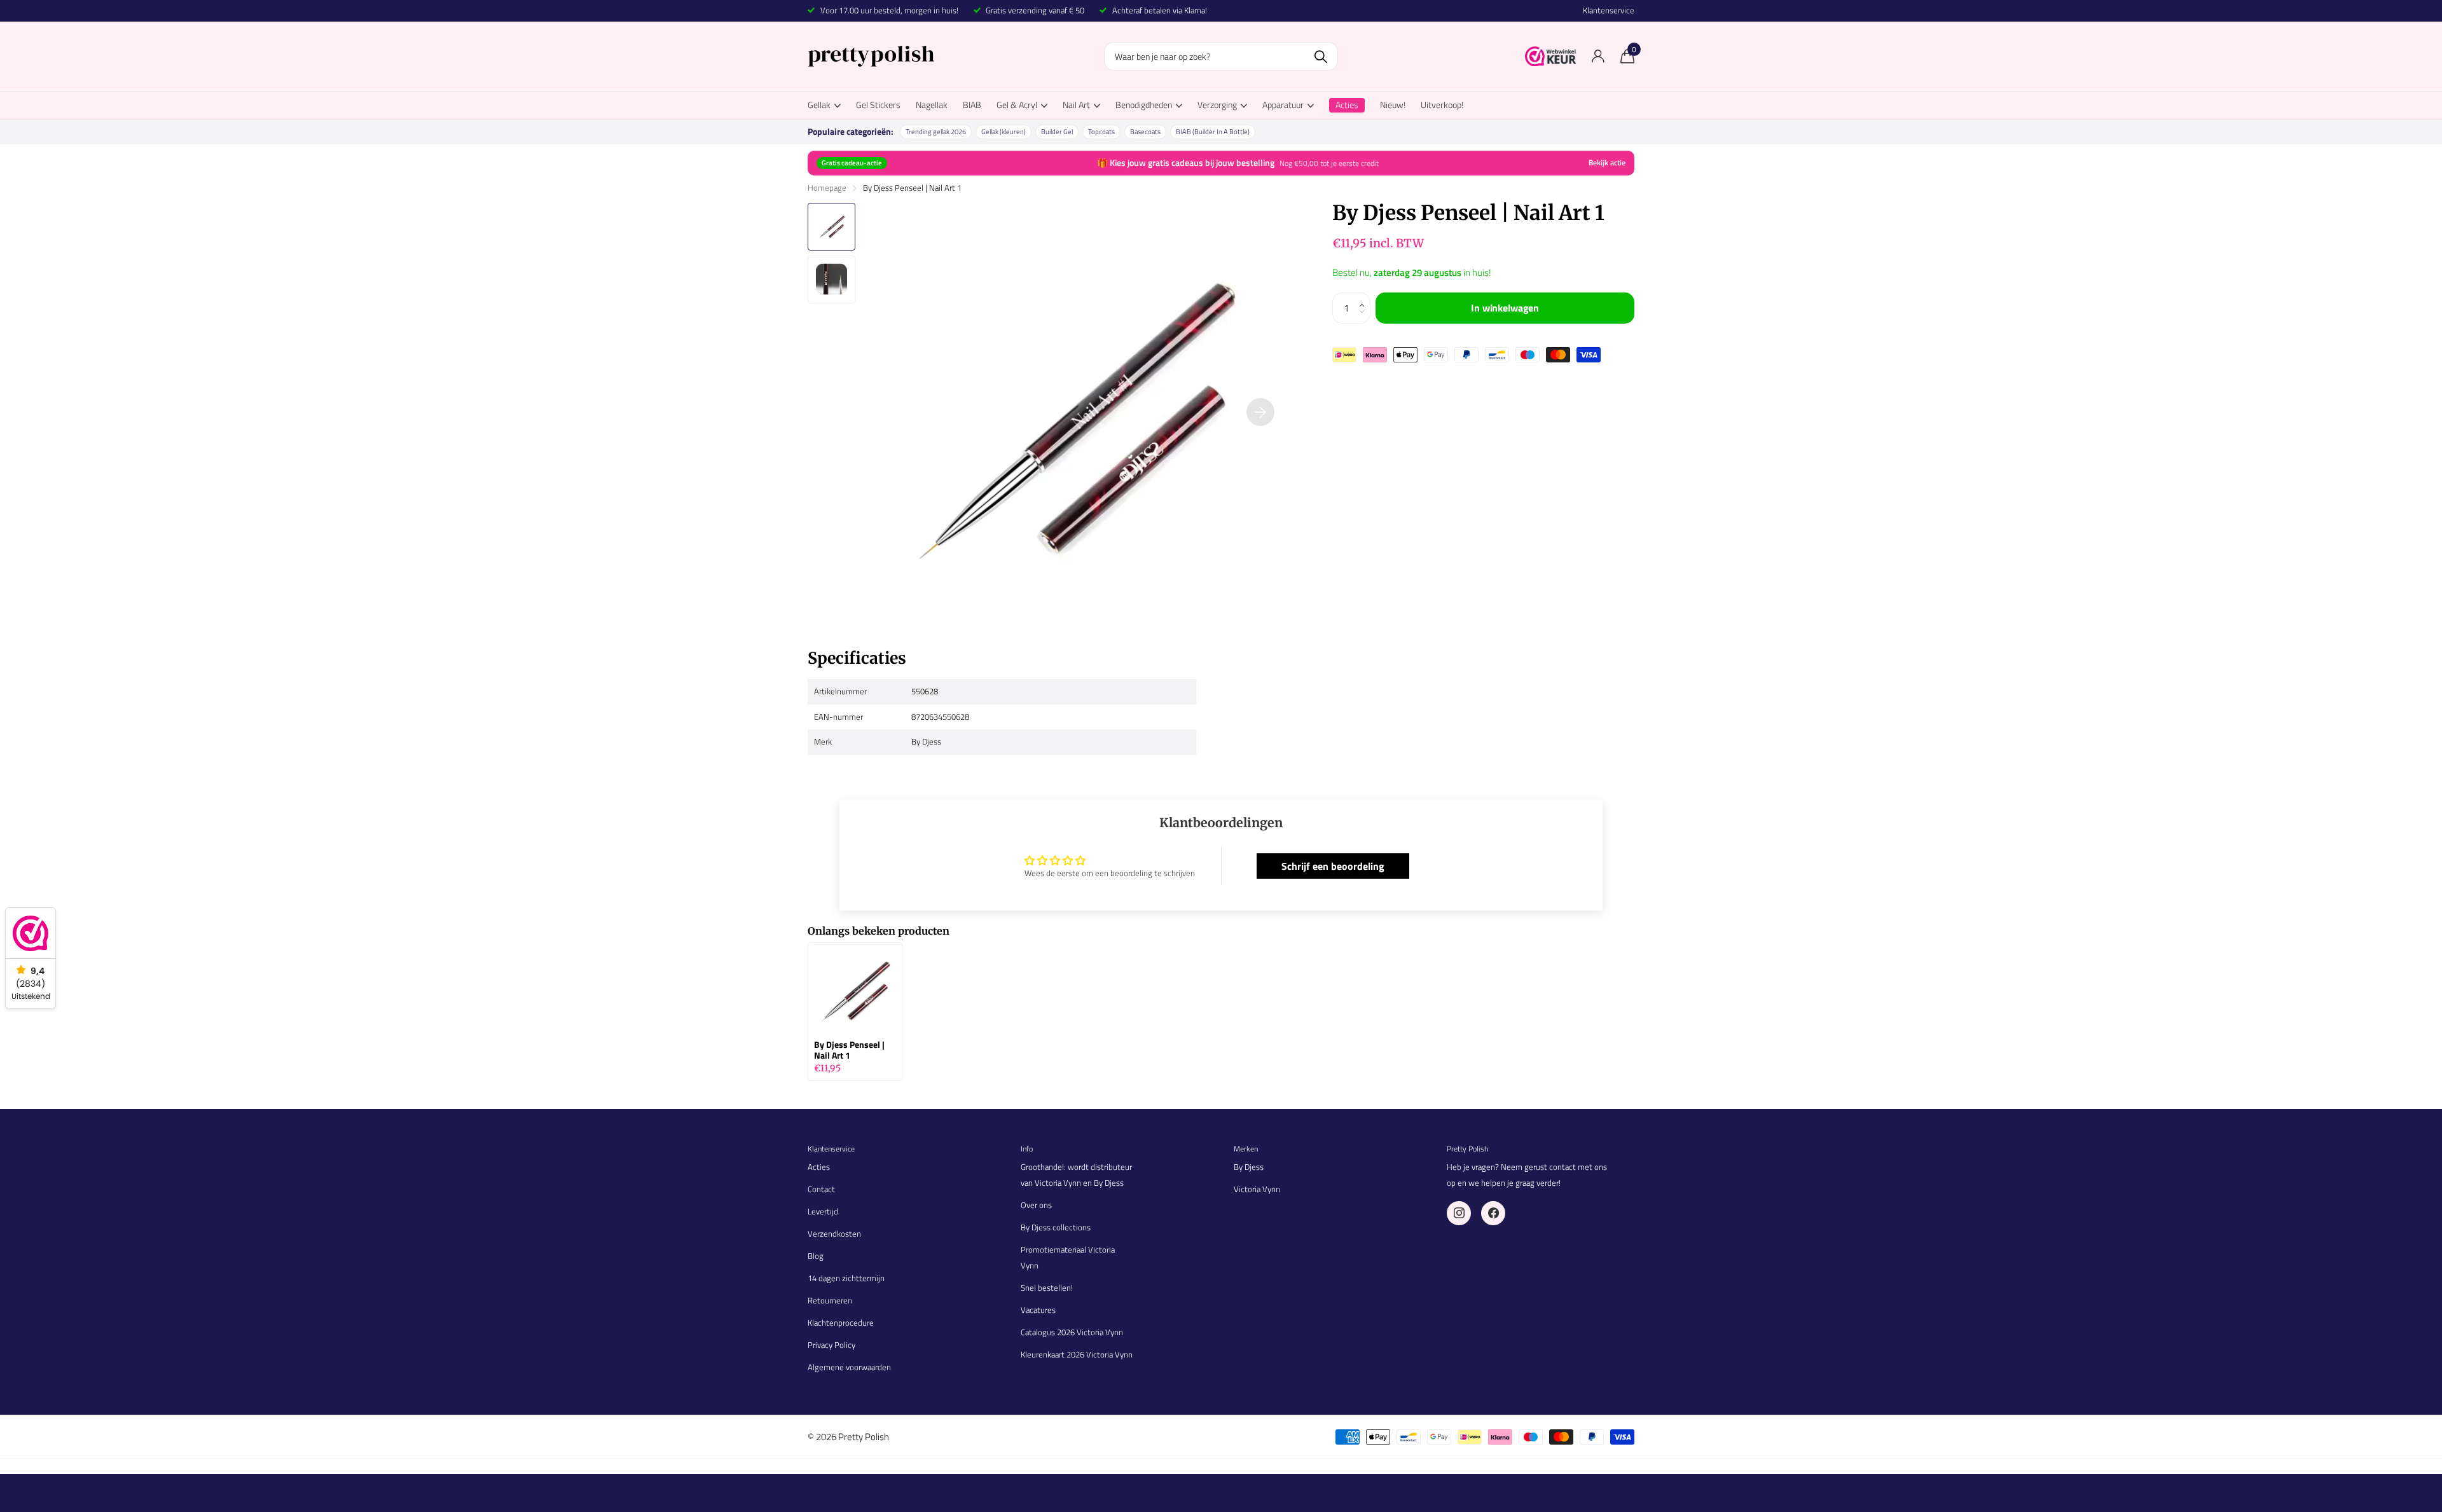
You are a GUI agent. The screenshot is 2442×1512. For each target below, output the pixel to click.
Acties (819, 1167)
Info (1027, 1149)
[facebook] (1493, 1213)
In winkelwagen (1505, 308)
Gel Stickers (878, 105)
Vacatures (1038, 1310)
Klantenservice (1609, 10)
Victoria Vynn (1257, 1189)
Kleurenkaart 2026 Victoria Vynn (1077, 1354)
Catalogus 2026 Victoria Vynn (1072, 1332)
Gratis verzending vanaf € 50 (1035, 10)
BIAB (972, 105)
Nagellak (932, 105)
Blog (816, 1256)
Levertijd (823, 1211)
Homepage (827, 188)
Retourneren (830, 1300)
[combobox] (1221, 56)
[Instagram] (1459, 1213)
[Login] (1598, 56)
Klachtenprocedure (841, 1323)
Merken (1246, 1149)
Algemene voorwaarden (849, 1367)
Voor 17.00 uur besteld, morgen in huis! (889, 10)
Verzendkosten (834, 1234)
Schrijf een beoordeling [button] (1333, 866)
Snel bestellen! (1047, 1288)
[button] (1365, 297)
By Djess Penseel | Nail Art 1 (849, 1050)
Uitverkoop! (1442, 105)
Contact (821, 1189)
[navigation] (831, 227)
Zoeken (1321, 56)
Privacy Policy (831, 1345)
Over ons (1036, 1205)
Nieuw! (1393, 105)
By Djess (1249, 1167)
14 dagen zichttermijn (846, 1278)
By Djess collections (1056, 1227)
